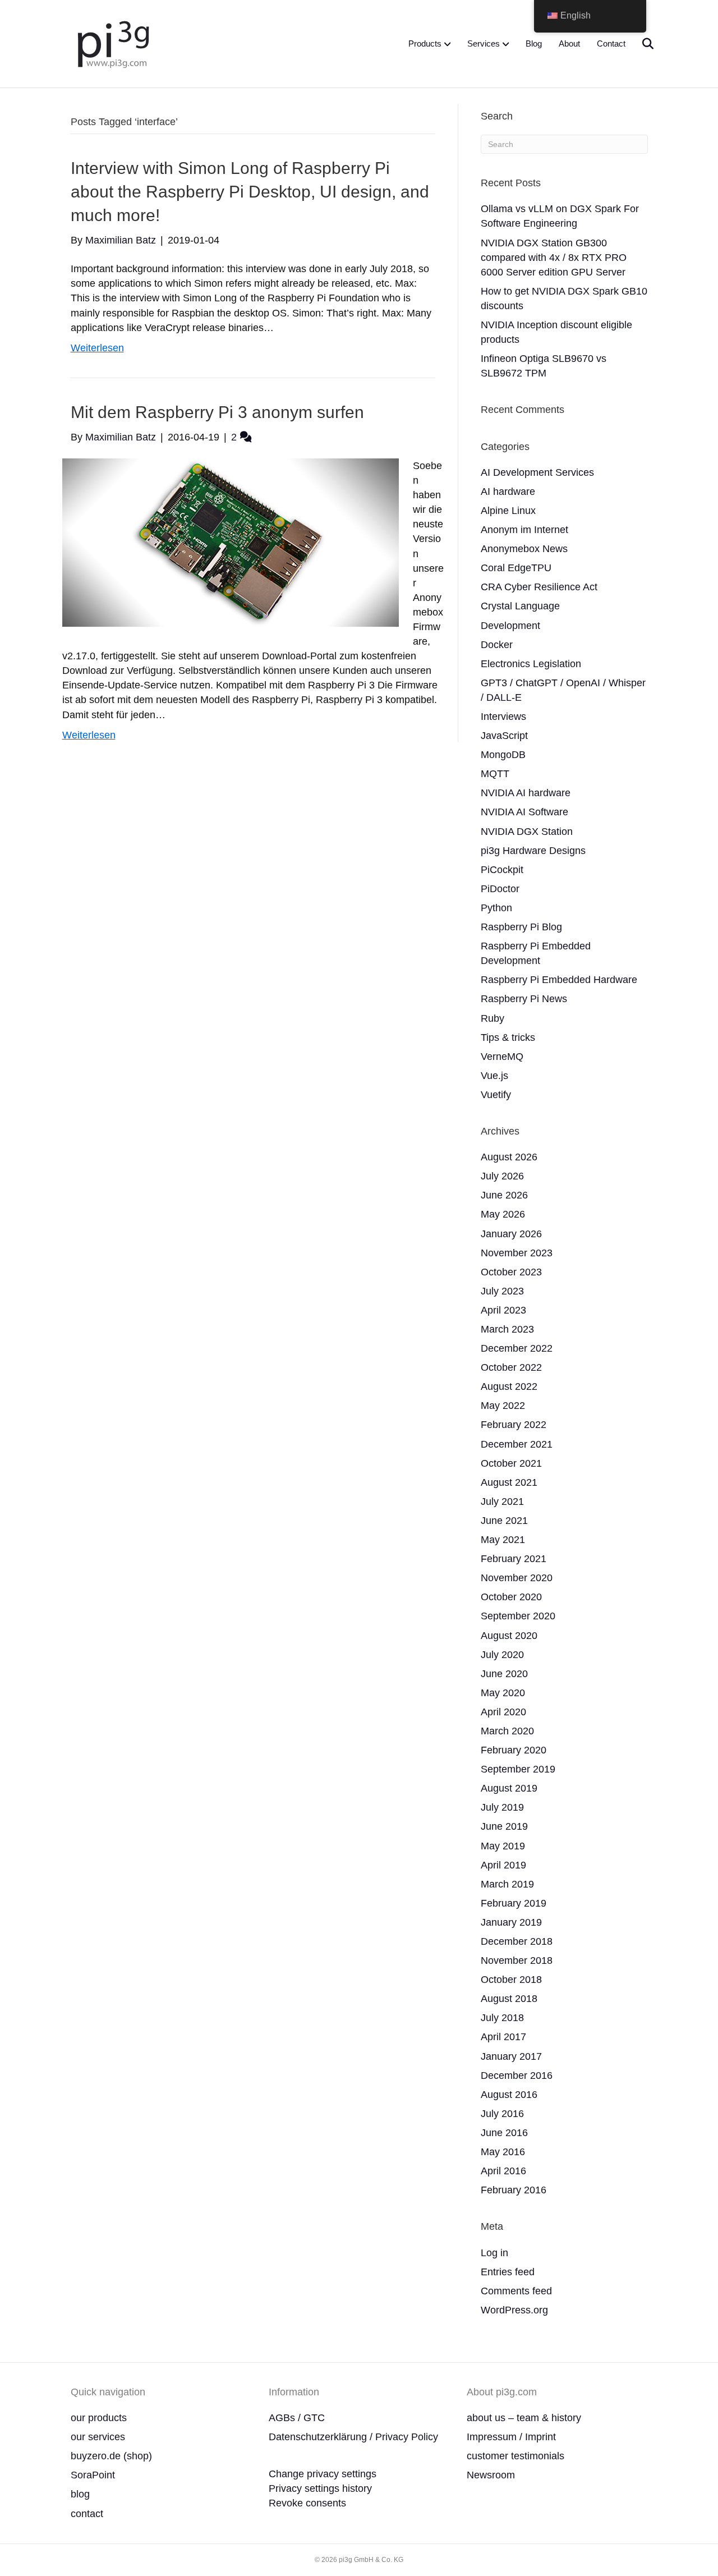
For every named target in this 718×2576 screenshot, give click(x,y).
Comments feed (516, 2291)
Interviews (503, 717)
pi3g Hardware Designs (533, 851)
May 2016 (503, 2152)
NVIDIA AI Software (524, 812)
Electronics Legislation (531, 664)
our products (99, 2418)
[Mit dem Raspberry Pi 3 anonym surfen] (231, 542)
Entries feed (508, 2272)
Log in (494, 2253)
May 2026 (503, 1214)
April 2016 (503, 2171)
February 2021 (514, 1559)
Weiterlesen (97, 348)
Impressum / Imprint (511, 2437)
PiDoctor (500, 889)
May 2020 (503, 1693)
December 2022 (517, 1348)
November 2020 (517, 1578)
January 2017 (511, 2056)
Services (484, 43)
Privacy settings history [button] (320, 2488)
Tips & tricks (508, 1037)
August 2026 (509, 1157)
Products (425, 43)
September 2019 (518, 1769)
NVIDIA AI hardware (526, 793)
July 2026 (502, 1176)
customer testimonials (516, 2456)
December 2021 (517, 1444)
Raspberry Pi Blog (521, 927)
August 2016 (509, 2095)
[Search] (641, 44)
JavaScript (504, 736)
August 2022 (509, 1386)
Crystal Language (520, 606)
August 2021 (509, 1482)
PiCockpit (502, 870)
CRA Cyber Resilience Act (539, 587)
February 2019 (514, 1903)
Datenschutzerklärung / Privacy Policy (353, 2437)
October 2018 (511, 1980)
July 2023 (502, 1291)
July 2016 (502, 2114)
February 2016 (514, 2190)
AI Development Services (537, 472)
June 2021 (504, 1521)
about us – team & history (524, 2418)
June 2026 (504, 1195)
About (569, 43)
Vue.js (494, 1076)
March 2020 (507, 1731)
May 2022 (503, 1406)
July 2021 (502, 1501)
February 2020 (514, 1750)
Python (496, 908)
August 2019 (509, 1788)
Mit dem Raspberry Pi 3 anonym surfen (217, 412)
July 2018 (502, 2018)
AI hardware (508, 492)
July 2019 (502, 1807)
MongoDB (503, 755)
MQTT (495, 774)
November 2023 (517, 1253)
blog (80, 2494)
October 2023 (511, 1272)
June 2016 (504, 2133)
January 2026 (511, 1234)
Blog (534, 43)
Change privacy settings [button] (323, 2474)
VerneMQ (502, 1057)
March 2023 (507, 1329)
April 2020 (503, 1712)
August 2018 (509, 1999)
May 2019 (503, 1846)
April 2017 (503, 2037)
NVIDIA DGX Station (527, 832)
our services (98, 2437)
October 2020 (511, 1597)
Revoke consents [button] (307, 2503)
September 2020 (518, 1616)
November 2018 (517, 1960)
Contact (611, 43)
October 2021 (511, 1463)
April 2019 (503, 1865)
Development (510, 626)
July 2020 (502, 1655)
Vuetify (496, 1095)
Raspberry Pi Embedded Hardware (559, 980)
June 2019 (504, 1826)
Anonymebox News (524, 549)
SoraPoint (93, 2475)
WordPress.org (514, 2310)
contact (87, 2514)
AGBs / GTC (297, 2418)
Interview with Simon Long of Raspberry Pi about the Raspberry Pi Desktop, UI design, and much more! (250, 192)
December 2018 (517, 1941)
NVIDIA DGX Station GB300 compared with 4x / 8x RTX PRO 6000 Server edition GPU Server (554, 258)
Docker (497, 645)
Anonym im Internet (524, 530)
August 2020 (509, 1636)
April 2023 (503, 1310)
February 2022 (514, 1425)
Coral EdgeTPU (516, 568)
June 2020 (504, 1674)
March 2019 (507, 1884)
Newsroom (491, 2475)
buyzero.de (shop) (111, 2456)
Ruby (493, 1018)
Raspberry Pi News (524, 999)
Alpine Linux (508, 511)
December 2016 (517, 2076)
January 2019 (511, 1922)
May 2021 (503, 1540)
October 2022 (511, 1367)
